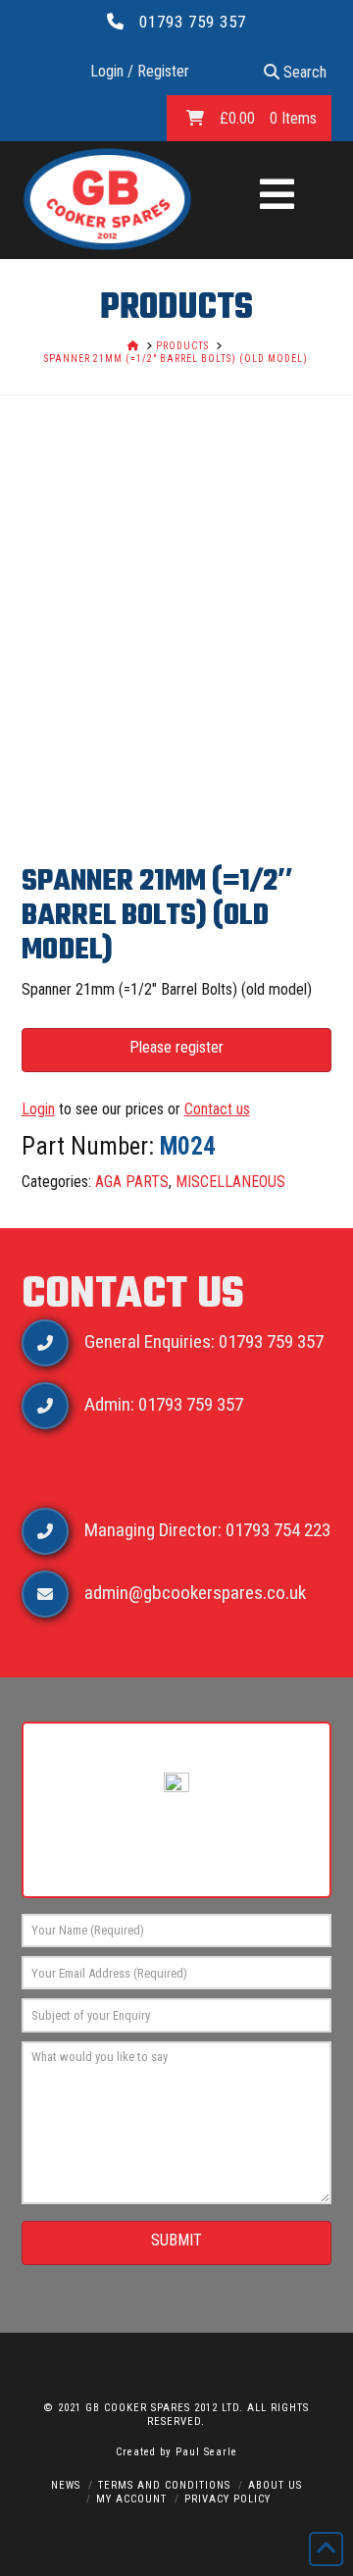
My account (131, 2499)
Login (38, 1109)
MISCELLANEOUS (230, 1182)
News (66, 2485)
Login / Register (140, 71)
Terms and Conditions (164, 2485)
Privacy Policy (227, 2499)
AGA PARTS (132, 1182)
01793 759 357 (193, 22)
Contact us (217, 1109)
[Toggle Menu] (277, 196)
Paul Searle (206, 2452)
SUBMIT (176, 2240)
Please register (176, 1047)
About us (275, 2485)
